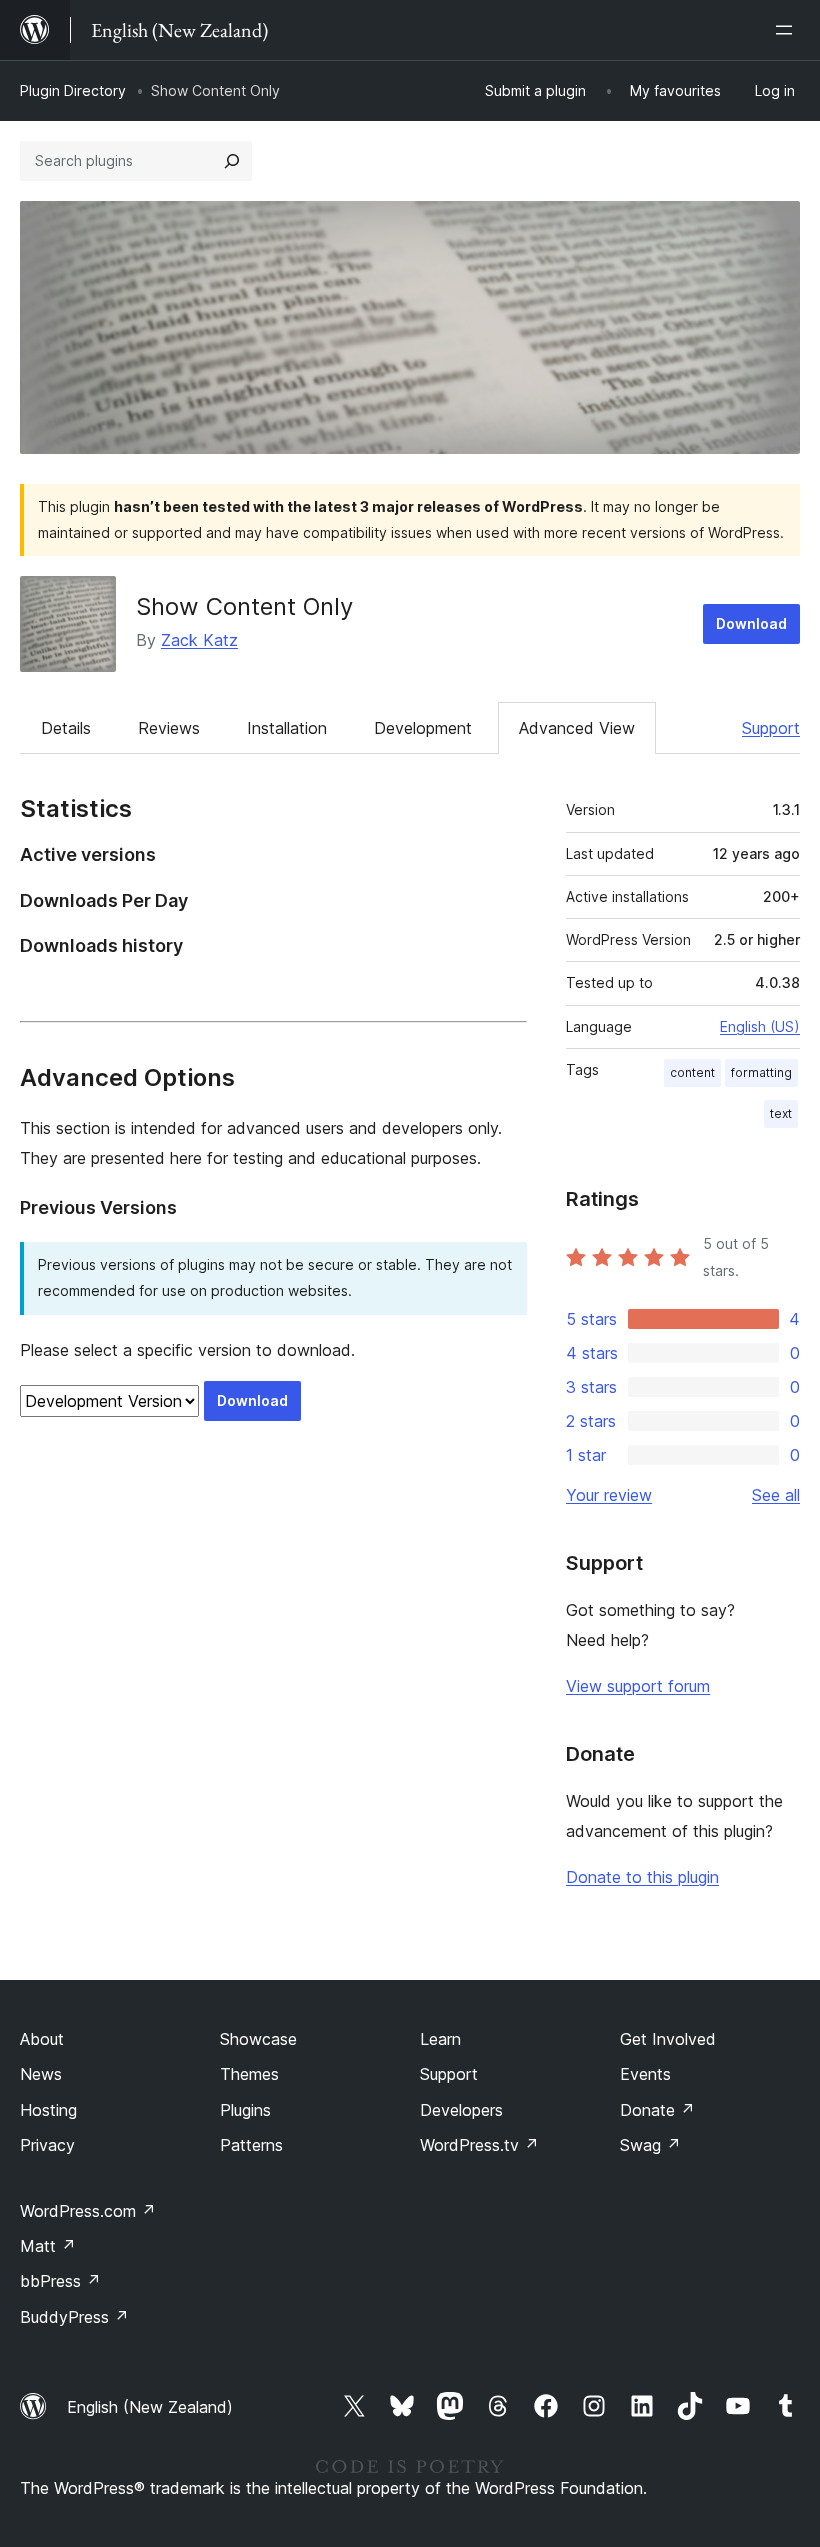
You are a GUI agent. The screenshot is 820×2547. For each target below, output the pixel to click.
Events (645, 2074)
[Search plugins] (232, 161)
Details (66, 728)
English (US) (760, 1026)
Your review (609, 1495)
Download (751, 623)
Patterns (251, 2145)
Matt (48, 2246)
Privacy (47, 2145)
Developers (461, 2110)
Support (771, 728)
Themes (249, 2074)
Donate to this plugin (642, 1877)
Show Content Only (244, 606)
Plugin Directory (73, 90)
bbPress (60, 2281)
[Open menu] (788, 30)
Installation (287, 728)
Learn (440, 2039)
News (41, 2074)
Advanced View (577, 728)
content (692, 1072)
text (781, 1113)
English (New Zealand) (150, 2407)
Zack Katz (199, 640)
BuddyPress (74, 2317)
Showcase (258, 2039)
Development (423, 728)
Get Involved (668, 2039)
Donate (657, 2110)
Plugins (245, 2110)
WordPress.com (88, 2211)
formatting (761, 1072)
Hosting (48, 2110)
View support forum (638, 1686)
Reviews (169, 728)
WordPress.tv (479, 2145)
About (42, 2039)
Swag (650, 2145)
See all (776, 1495)
